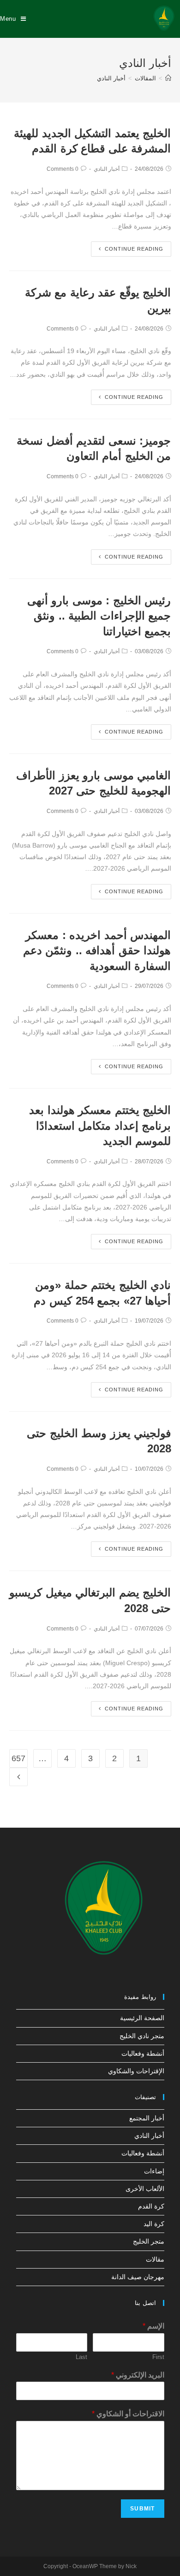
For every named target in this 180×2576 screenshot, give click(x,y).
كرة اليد (154, 2224)
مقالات (155, 2259)
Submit (142, 2509)
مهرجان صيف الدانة (138, 2277)
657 (18, 1758)
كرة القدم (151, 2206)
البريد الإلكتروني (138, 2375)
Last (81, 2357)
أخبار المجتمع (147, 2118)
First (158, 2357)
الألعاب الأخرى (145, 2189)
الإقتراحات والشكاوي (136, 2071)
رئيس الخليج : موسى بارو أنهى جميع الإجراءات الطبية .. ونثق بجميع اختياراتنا (99, 616)
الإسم (153, 2326)
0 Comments (63, 169)
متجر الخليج (149, 2241)
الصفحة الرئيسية (142, 2018)
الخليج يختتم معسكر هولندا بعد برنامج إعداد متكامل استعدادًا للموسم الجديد (100, 1125)
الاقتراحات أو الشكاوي (128, 2414)
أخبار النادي (107, 169)
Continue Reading (134, 249)
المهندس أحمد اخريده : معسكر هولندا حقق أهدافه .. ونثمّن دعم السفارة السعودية (97, 951)
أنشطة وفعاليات (143, 2053)
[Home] (168, 78)
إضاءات (154, 2171)
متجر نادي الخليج (142, 2036)
